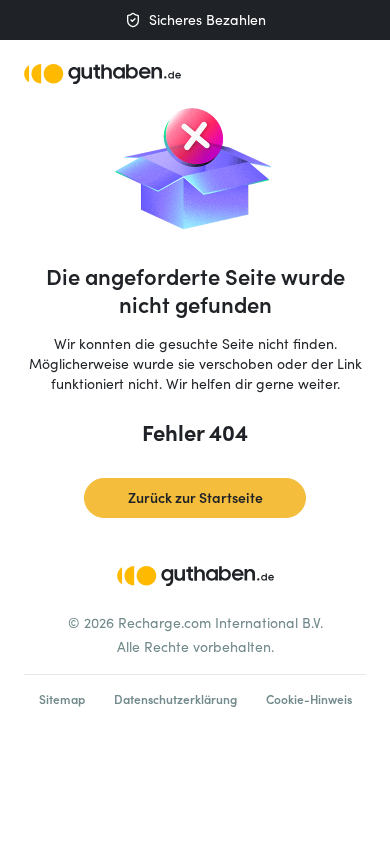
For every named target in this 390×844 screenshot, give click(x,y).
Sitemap (62, 699)
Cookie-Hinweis (309, 699)
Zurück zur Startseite (195, 497)
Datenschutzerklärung (175, 699)
